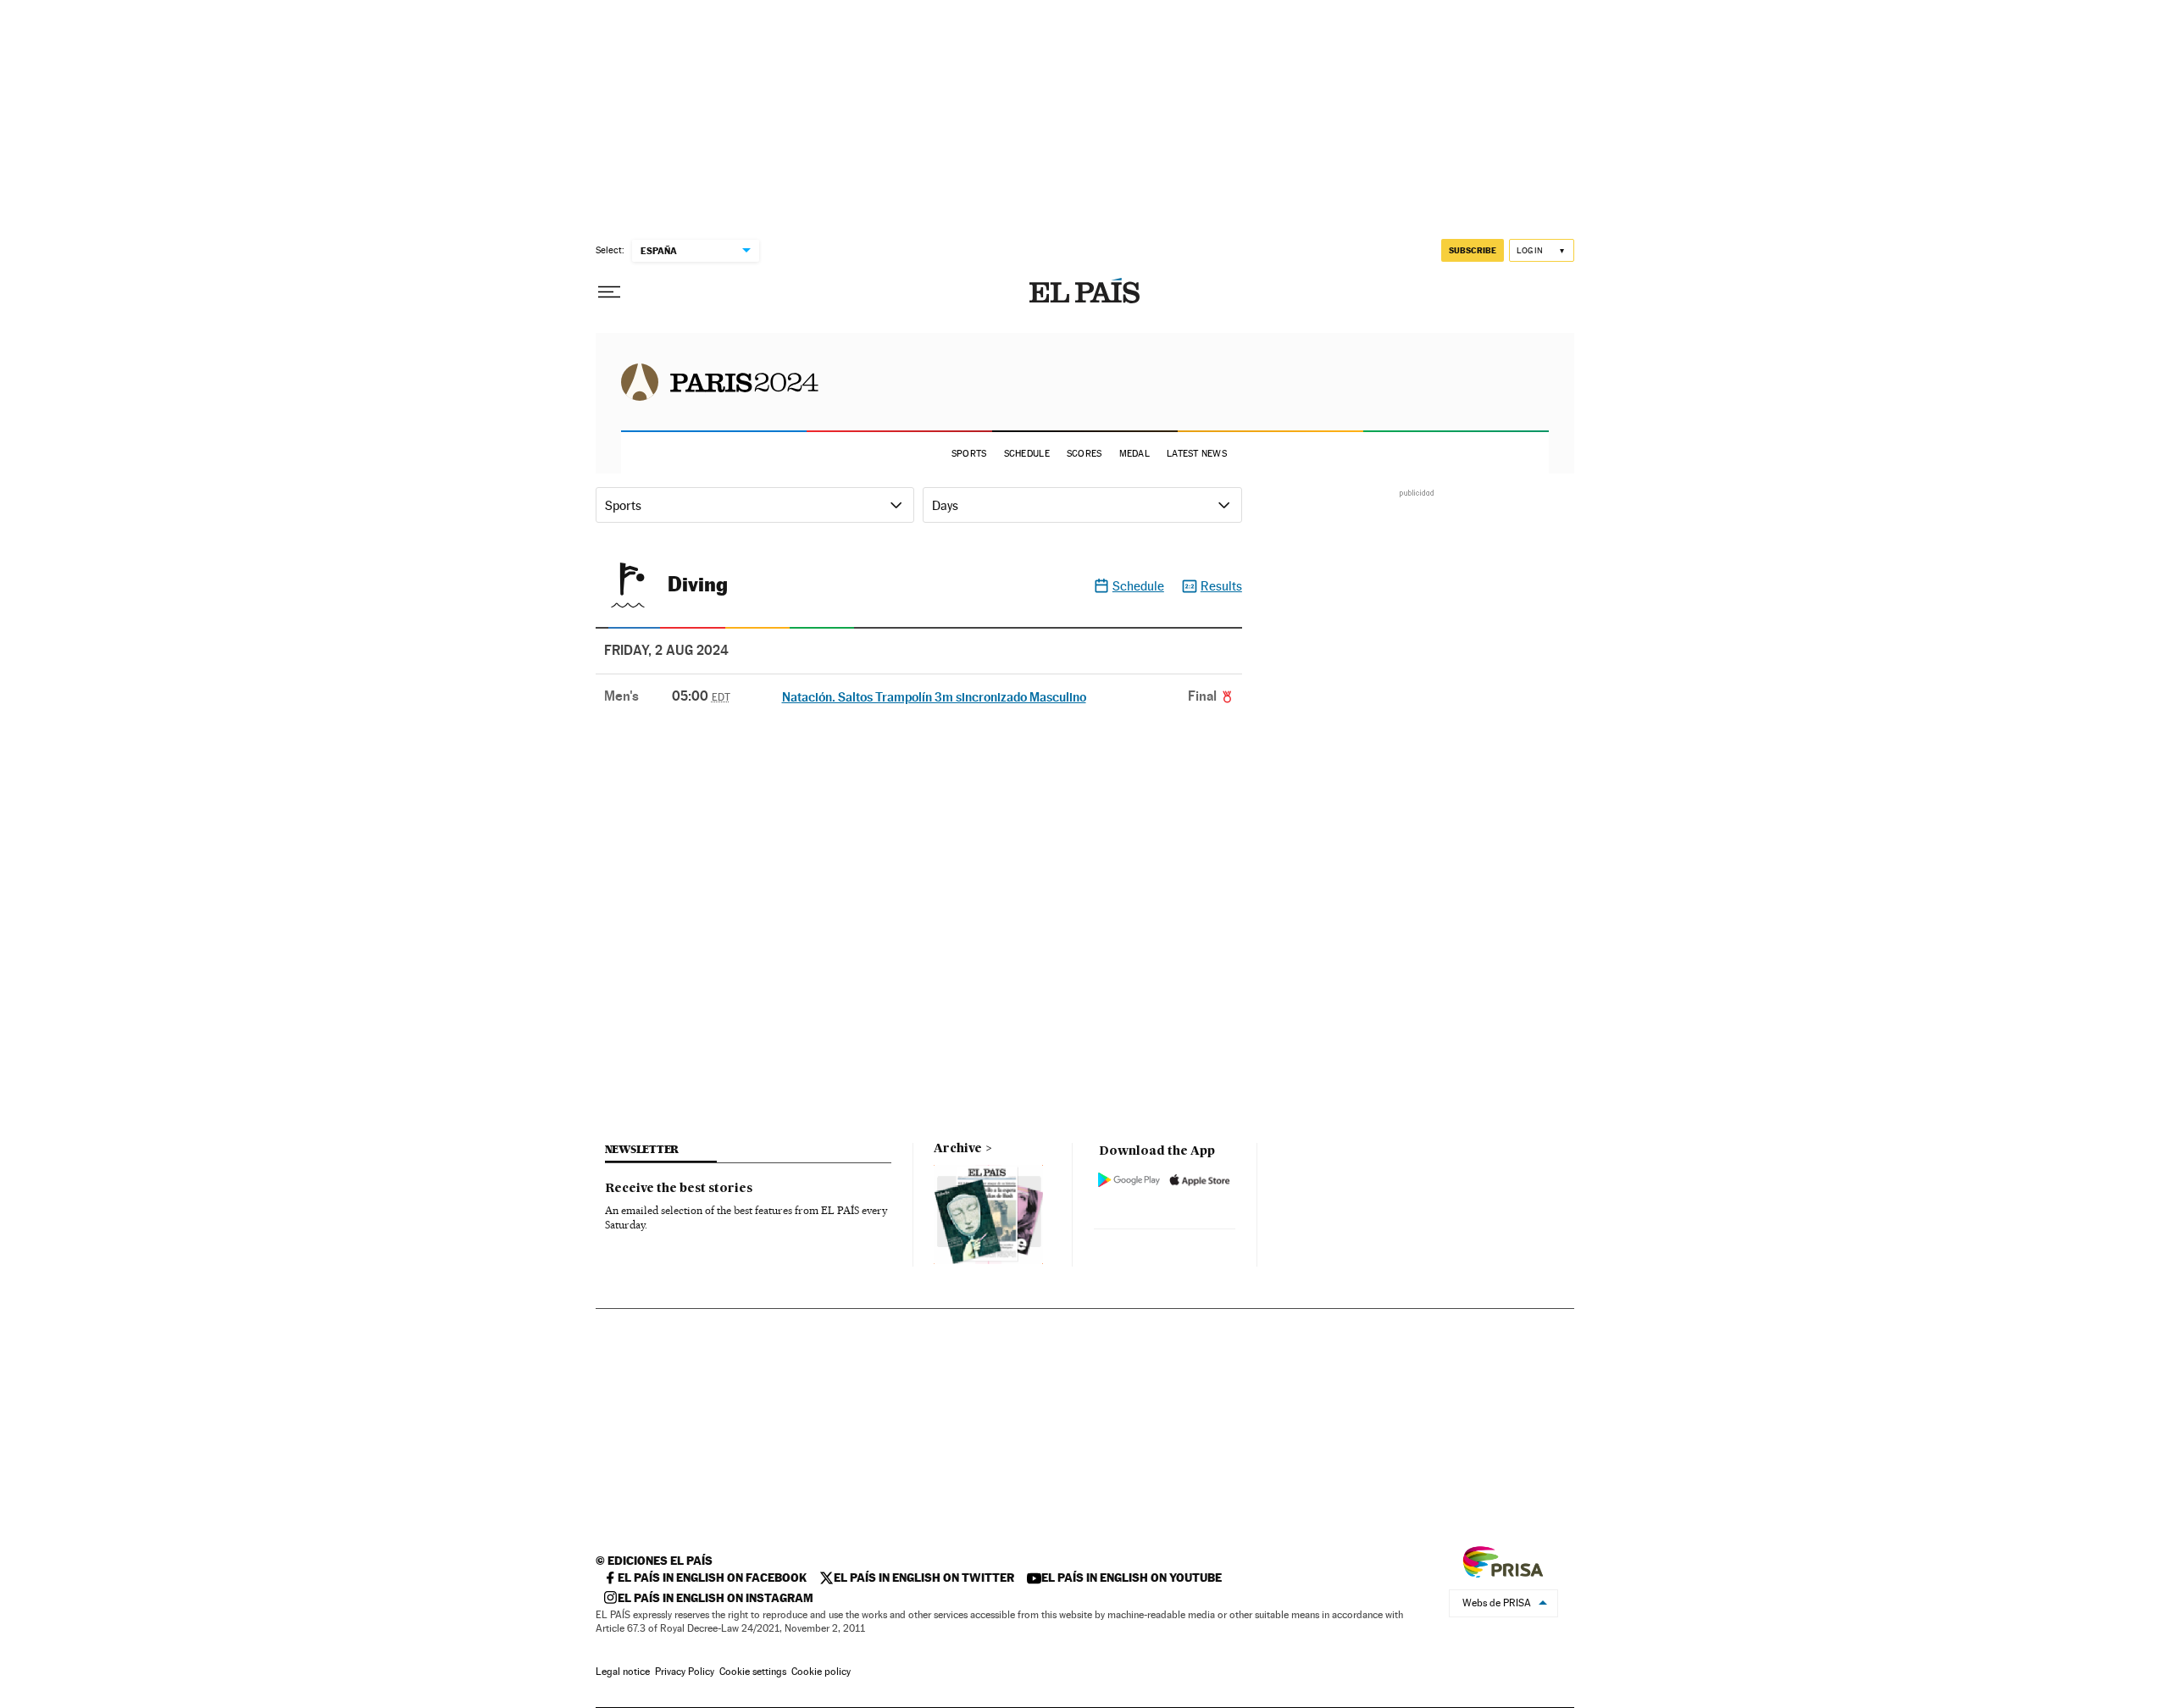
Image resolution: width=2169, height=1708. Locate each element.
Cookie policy (821, 1672)
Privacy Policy (685, 1672)
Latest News (1197, 454)
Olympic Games (720, 382)
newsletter (642, 1149)
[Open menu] (609, 292)
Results (1221, 586)
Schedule (1027, 454)
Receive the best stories (679, 1189)
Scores (1084, 454)
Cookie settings (753, 1672)
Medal (1134, 454)
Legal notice (623, 1672)
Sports (969, 454)
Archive (958, 1149)
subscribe (1473, 250)
